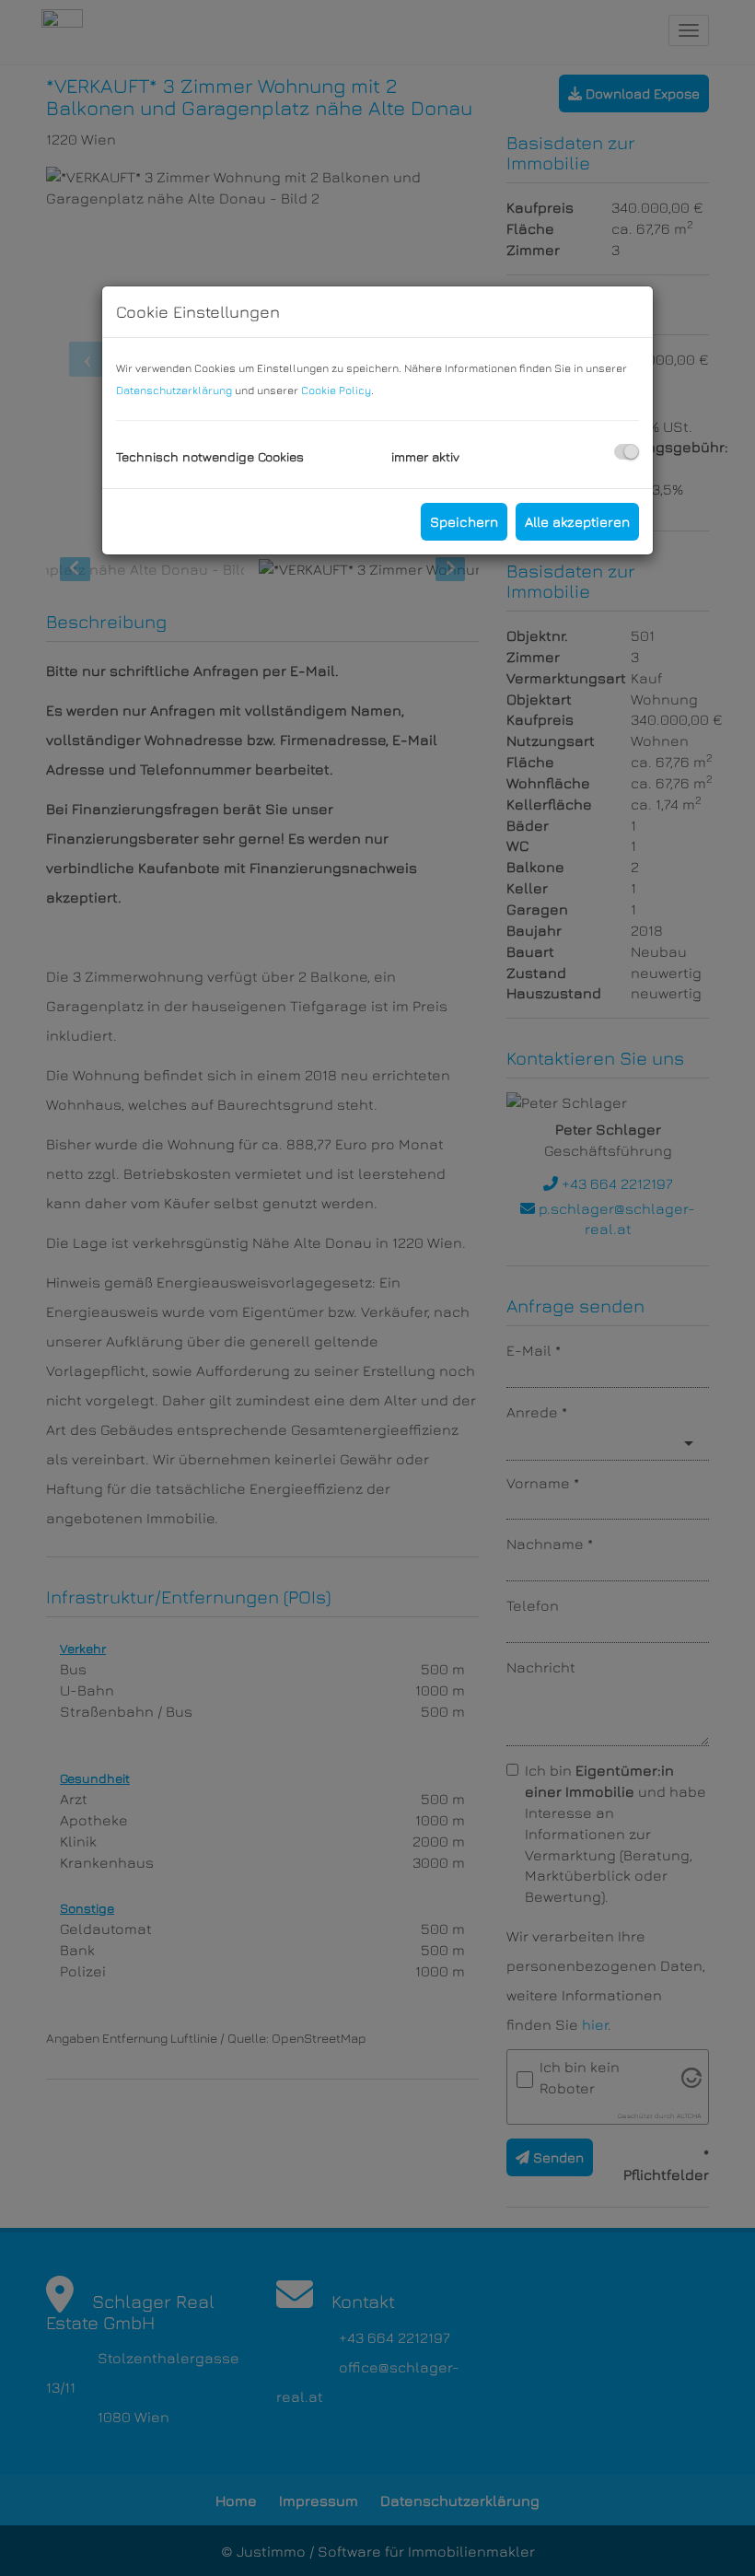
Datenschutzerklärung (174, 390)
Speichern (464, 522)
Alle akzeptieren (577, 522)
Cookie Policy (336, 390)
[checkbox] (627, 452)
